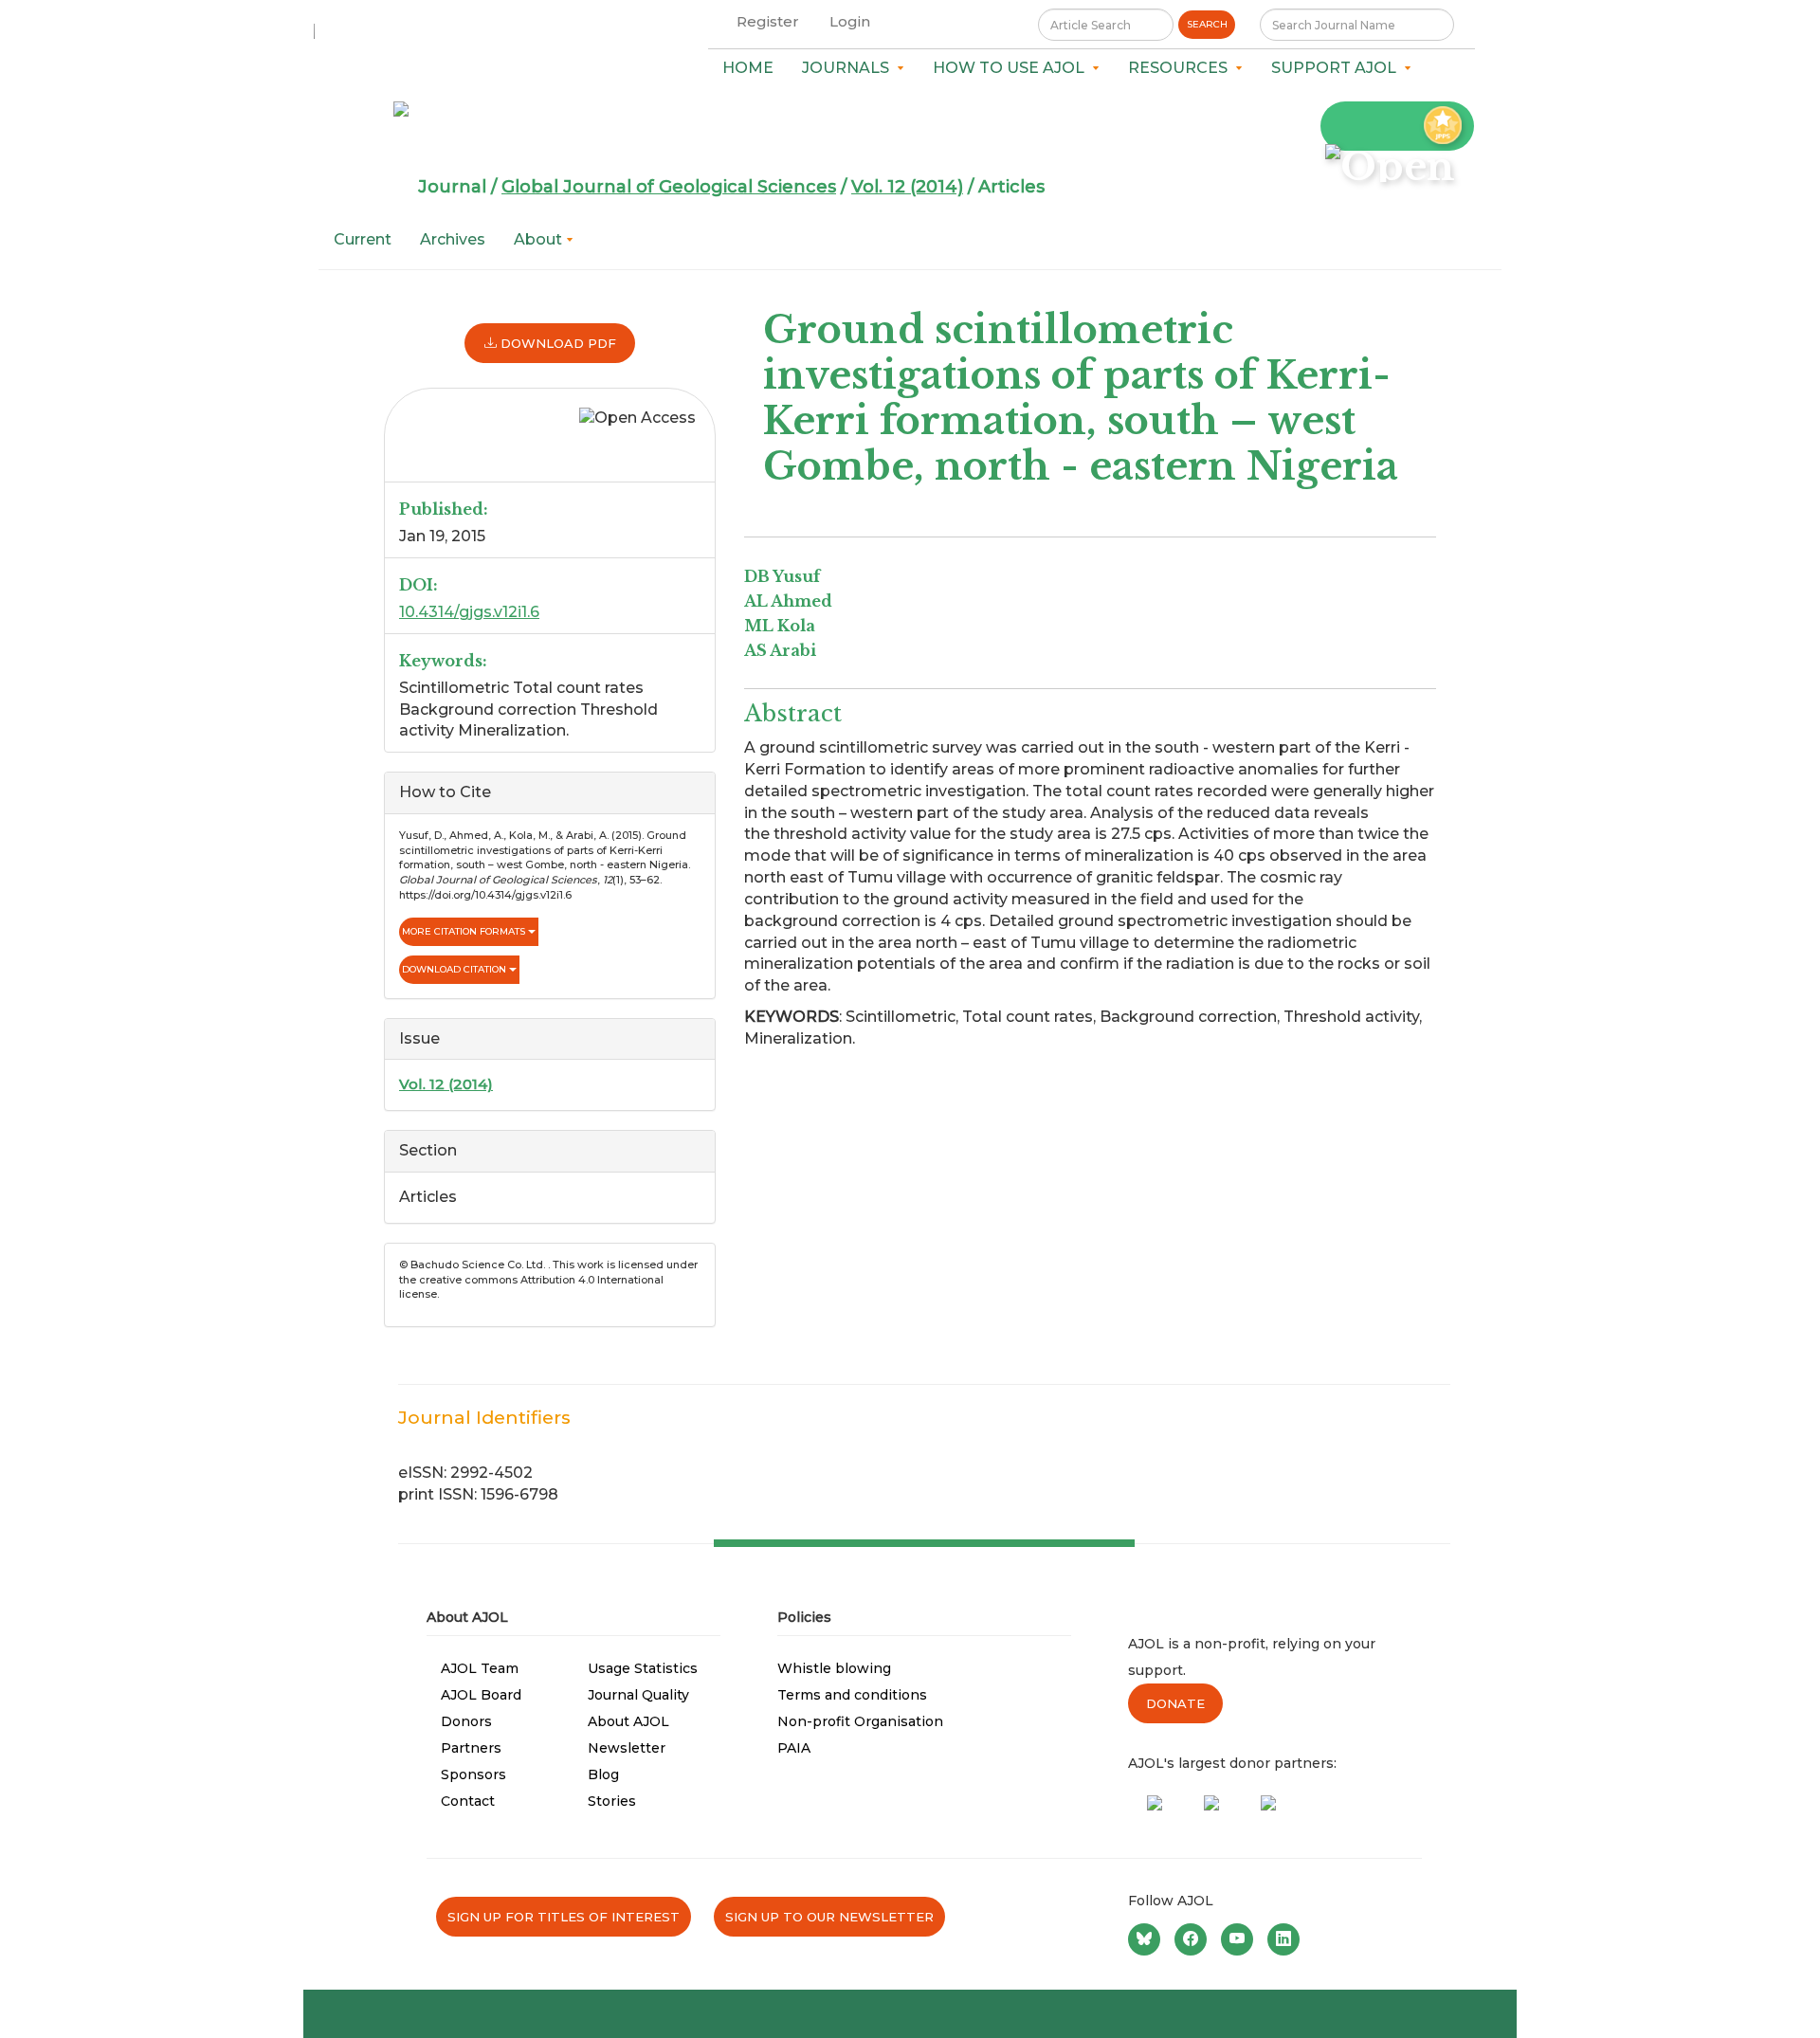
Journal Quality (638, 1695)
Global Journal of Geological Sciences (669, 187)
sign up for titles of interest (564, 1917)
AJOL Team (480, 1668)
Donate (1175, 1703)
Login (850, 21)
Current (363, 239)
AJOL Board (481, 1695)
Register (768, 21)
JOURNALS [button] (849, 68)
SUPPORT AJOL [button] (1338, 68)
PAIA (794, 1748)
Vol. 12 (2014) (907, 187)
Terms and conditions (852, 1695)
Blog (603, 1774)
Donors (466, 1721)
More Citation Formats (465, 931)
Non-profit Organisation (860, 1721)
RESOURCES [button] (1182, 68)
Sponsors (473, 1774)
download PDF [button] (556, 343)
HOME (748, 68)
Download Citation (455, 969)
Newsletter (627, 1748)
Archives (453, 239)
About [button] (540, 239)
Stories (612, 1801)
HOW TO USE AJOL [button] (1012, 68)
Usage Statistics (643, 1668)
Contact (468, 1801)
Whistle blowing (834, 1668)
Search (1207, 24)
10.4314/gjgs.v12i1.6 (469, 612)
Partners (471, 1748)
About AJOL (628, 1721)
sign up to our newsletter (829, 1917)
